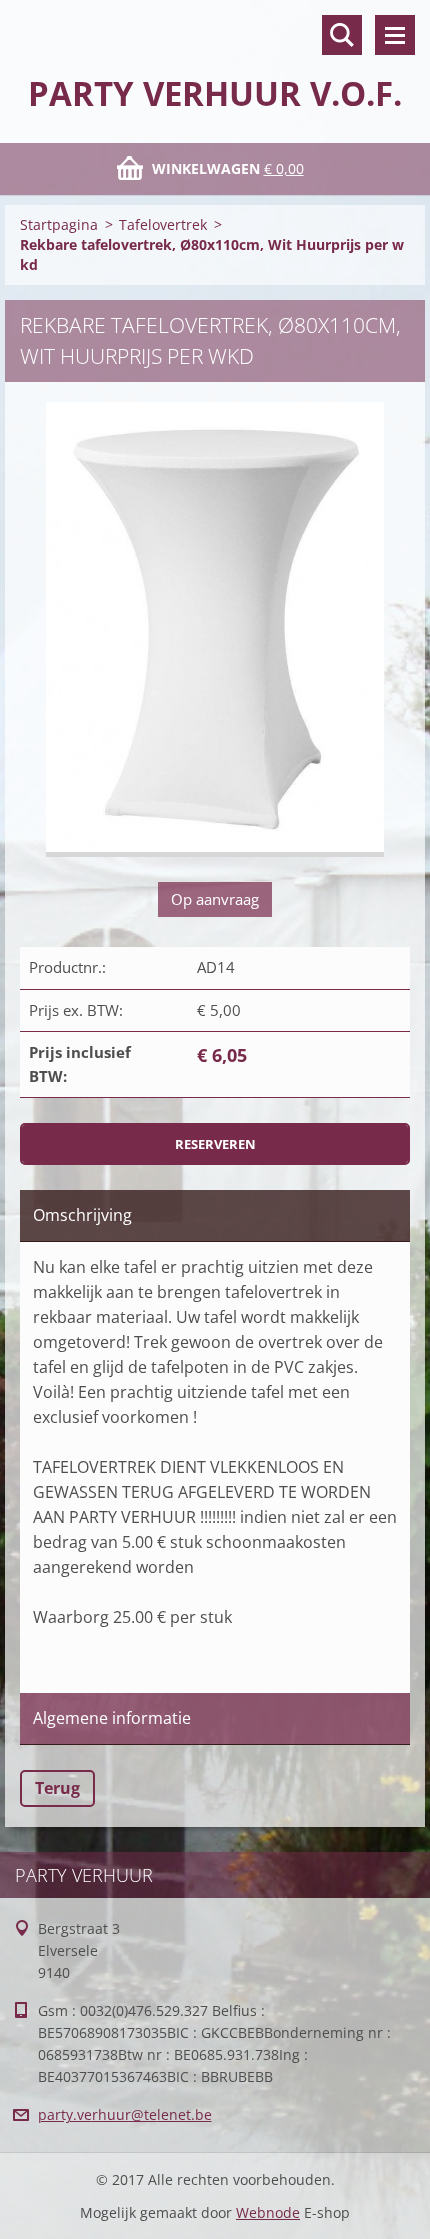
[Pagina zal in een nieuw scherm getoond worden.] (215, 629)
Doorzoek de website (342, 35)
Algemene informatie (112, 1718)
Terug (57, 1788)
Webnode (268, 2212)
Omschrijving (82, 1215)
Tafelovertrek (163, 224)
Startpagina (59, 224)
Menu (395, 35)
